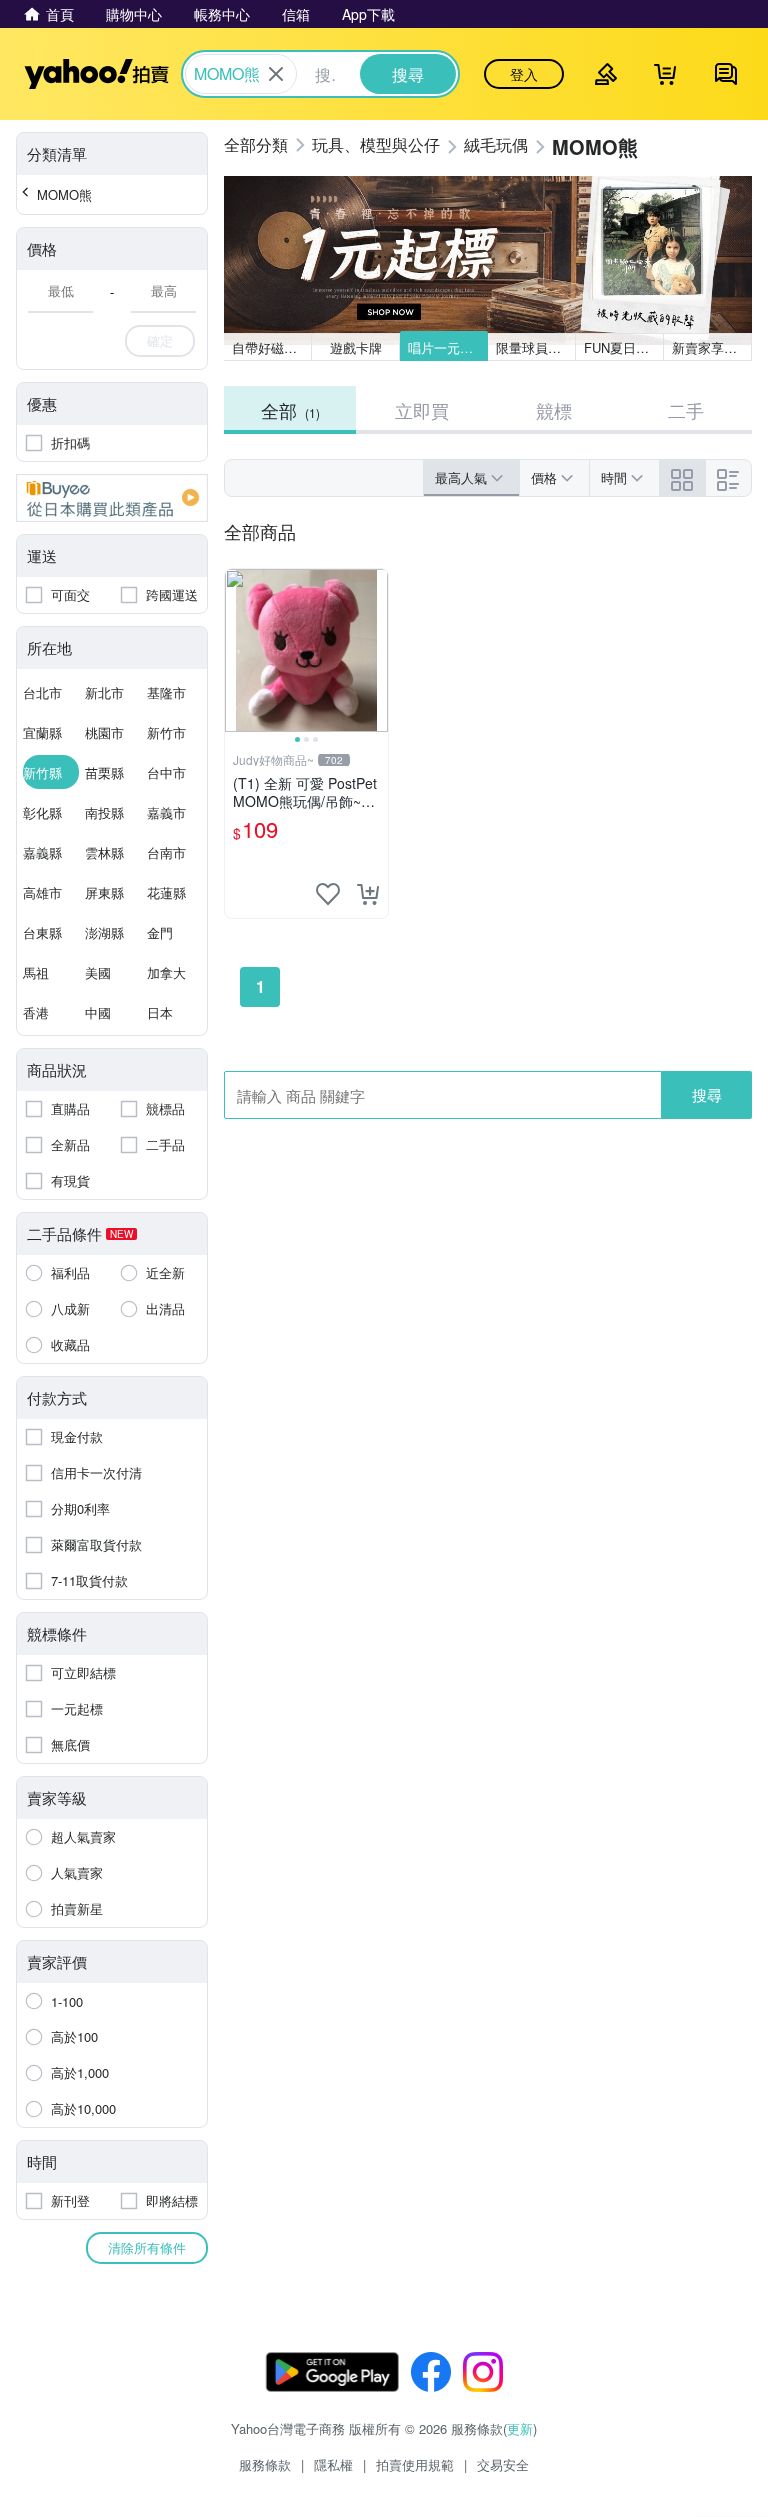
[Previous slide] (238, 651)
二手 (686, 410)
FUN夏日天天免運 (624, 347)
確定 (160, 340)
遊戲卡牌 (356, 347)
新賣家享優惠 (711, 347)
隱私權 (333, 2464)
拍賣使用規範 (415, 2464)
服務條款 (265, 2464)
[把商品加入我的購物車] (368, 894)
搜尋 (707, 1094)
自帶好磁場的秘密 (272, 347)
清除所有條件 (147, 2247)
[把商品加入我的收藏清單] (328, 894)
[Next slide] (375, 651)
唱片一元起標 (447, 347)
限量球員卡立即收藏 (536, 347)
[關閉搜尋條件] (276, 74)
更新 (520, 2428)
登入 (524, 74)
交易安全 (503, 2464)
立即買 (422, 410)
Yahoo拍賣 (96, 74)
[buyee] (112, 498)
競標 (554, 410)
